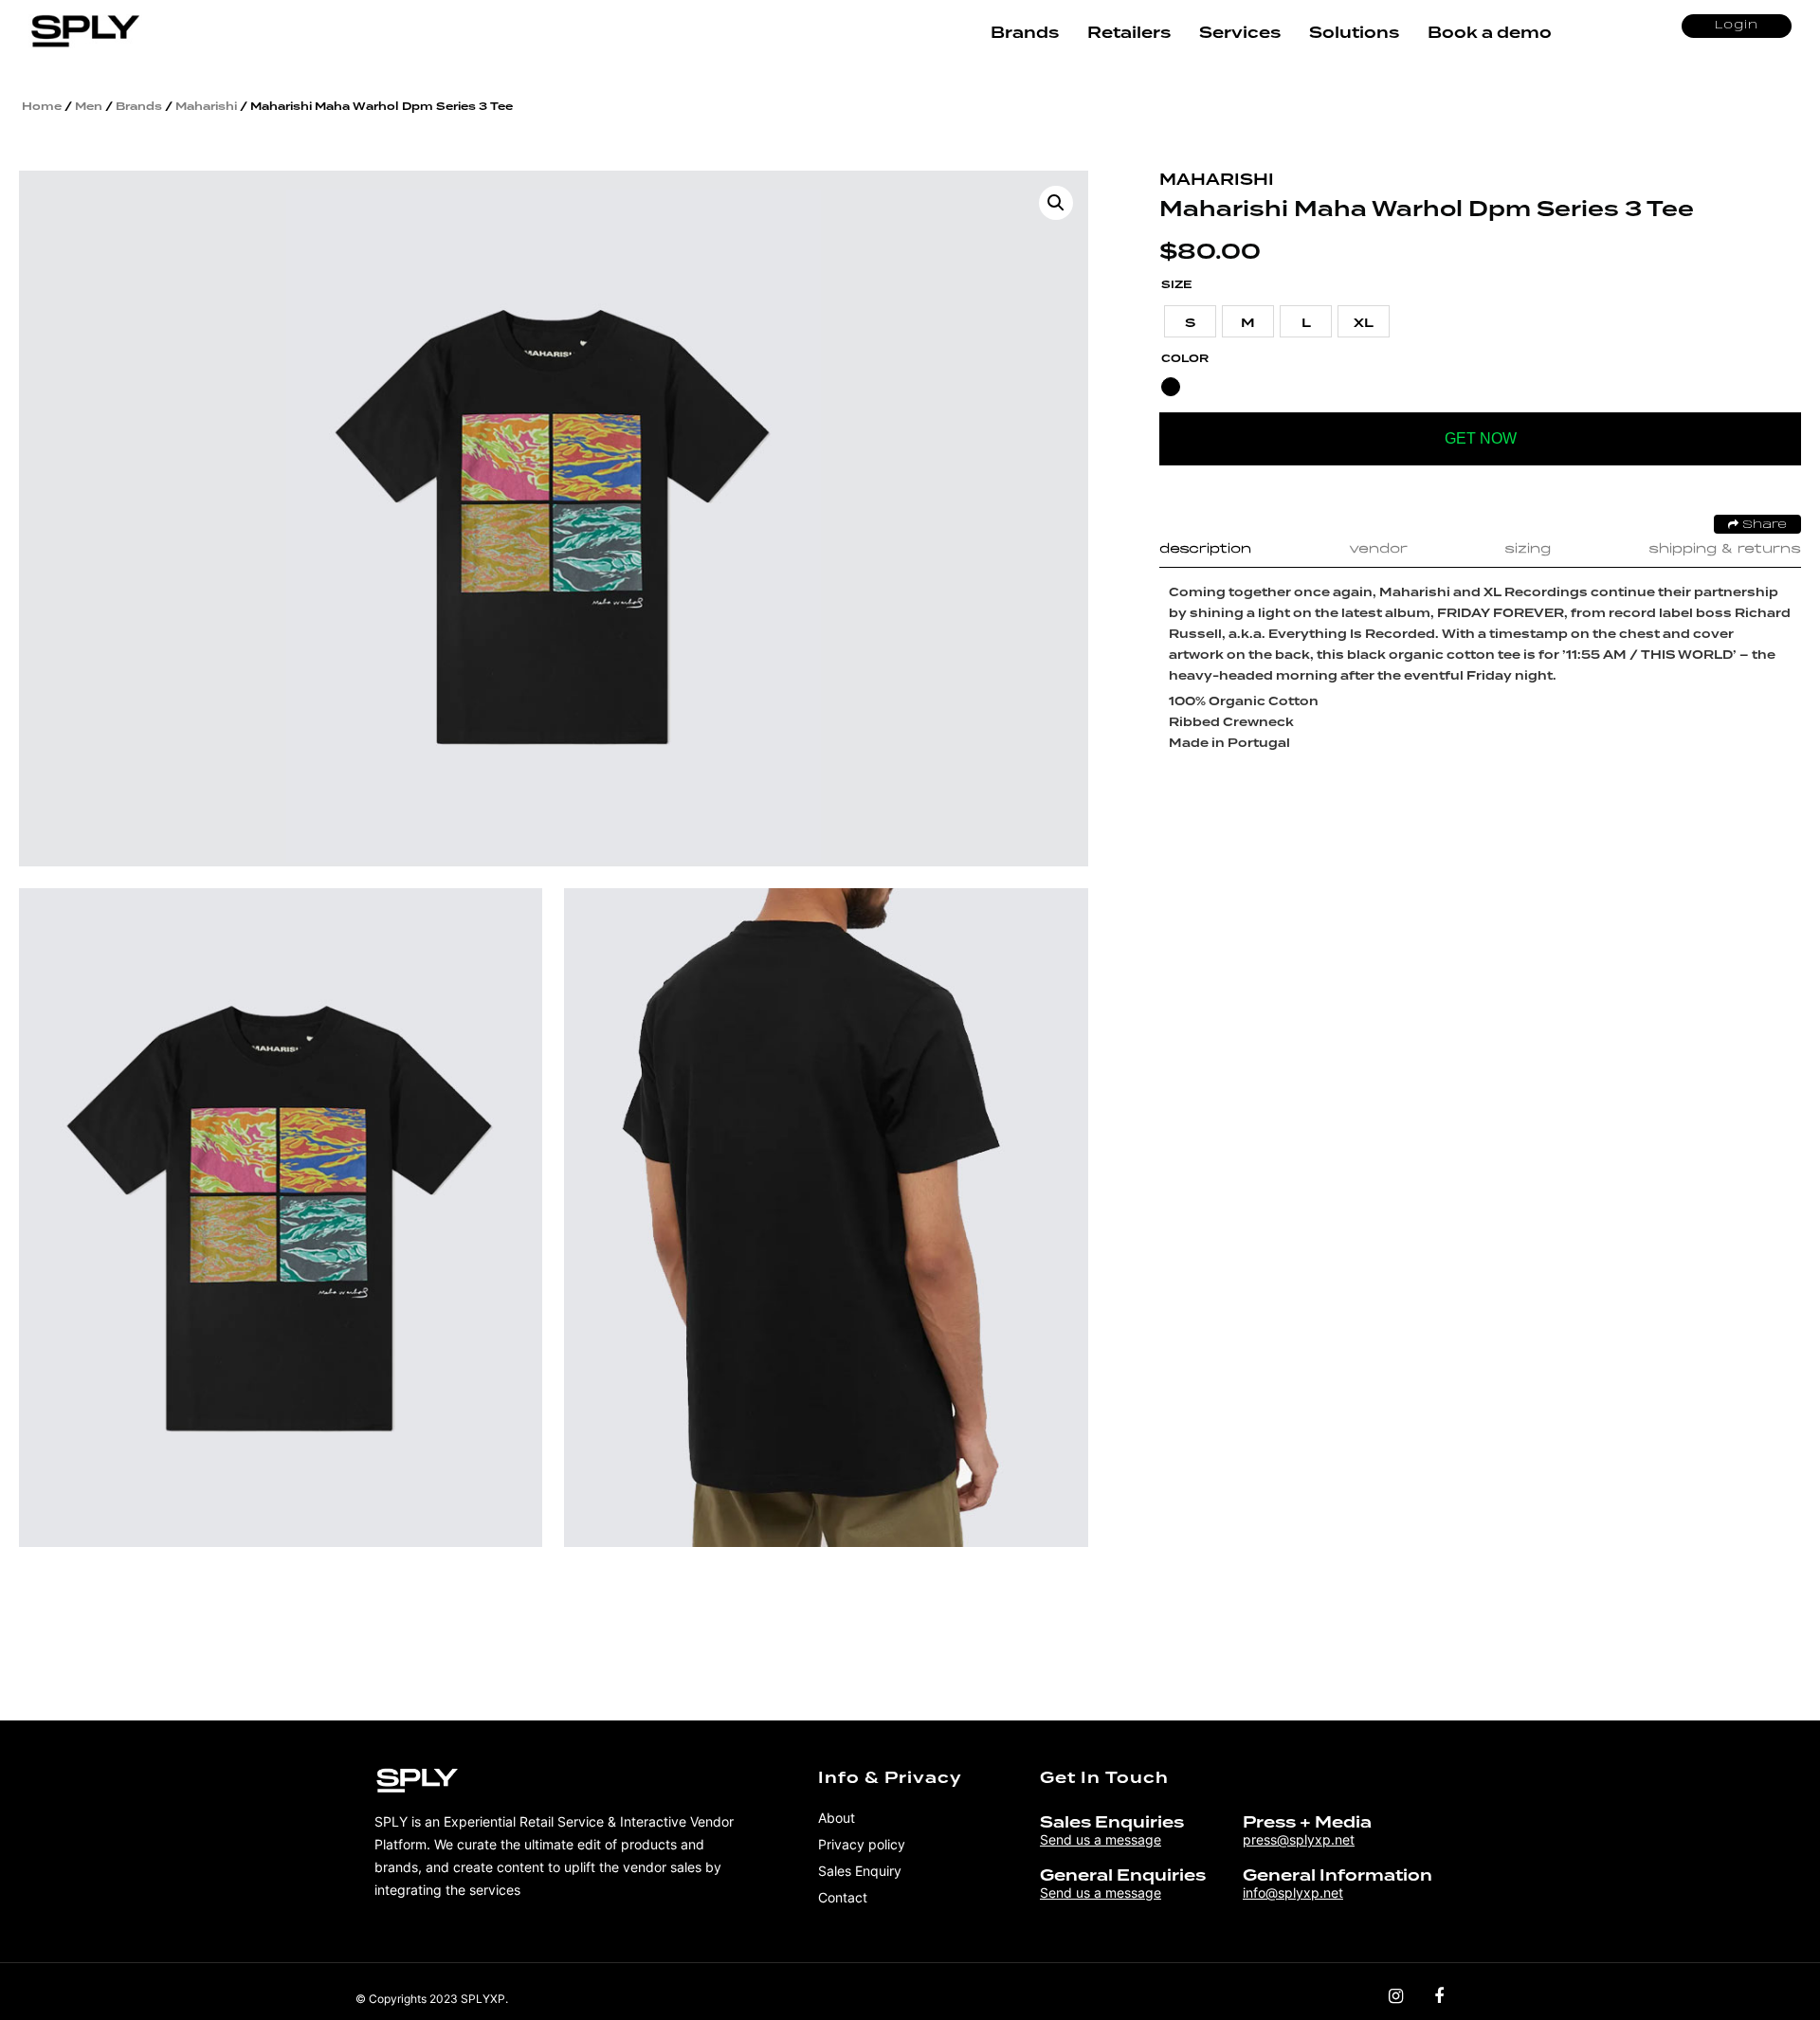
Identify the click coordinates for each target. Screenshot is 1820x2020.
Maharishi (206, 106)
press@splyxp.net (1299, 1839)
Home (42, 106)
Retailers (1129, 33)
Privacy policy (862, 1844)
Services (1240, 33)
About (837, 1818)
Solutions (1354, 33)
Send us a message (1101, 1839)
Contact (843, 1897)
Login (1737, 26)
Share (1763, 525)
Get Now (1481, 438)
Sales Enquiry (860, 1871)
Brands (1025, 33)
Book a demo (1490, 33)
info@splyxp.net (1293, 1893)
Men (89, 106)
